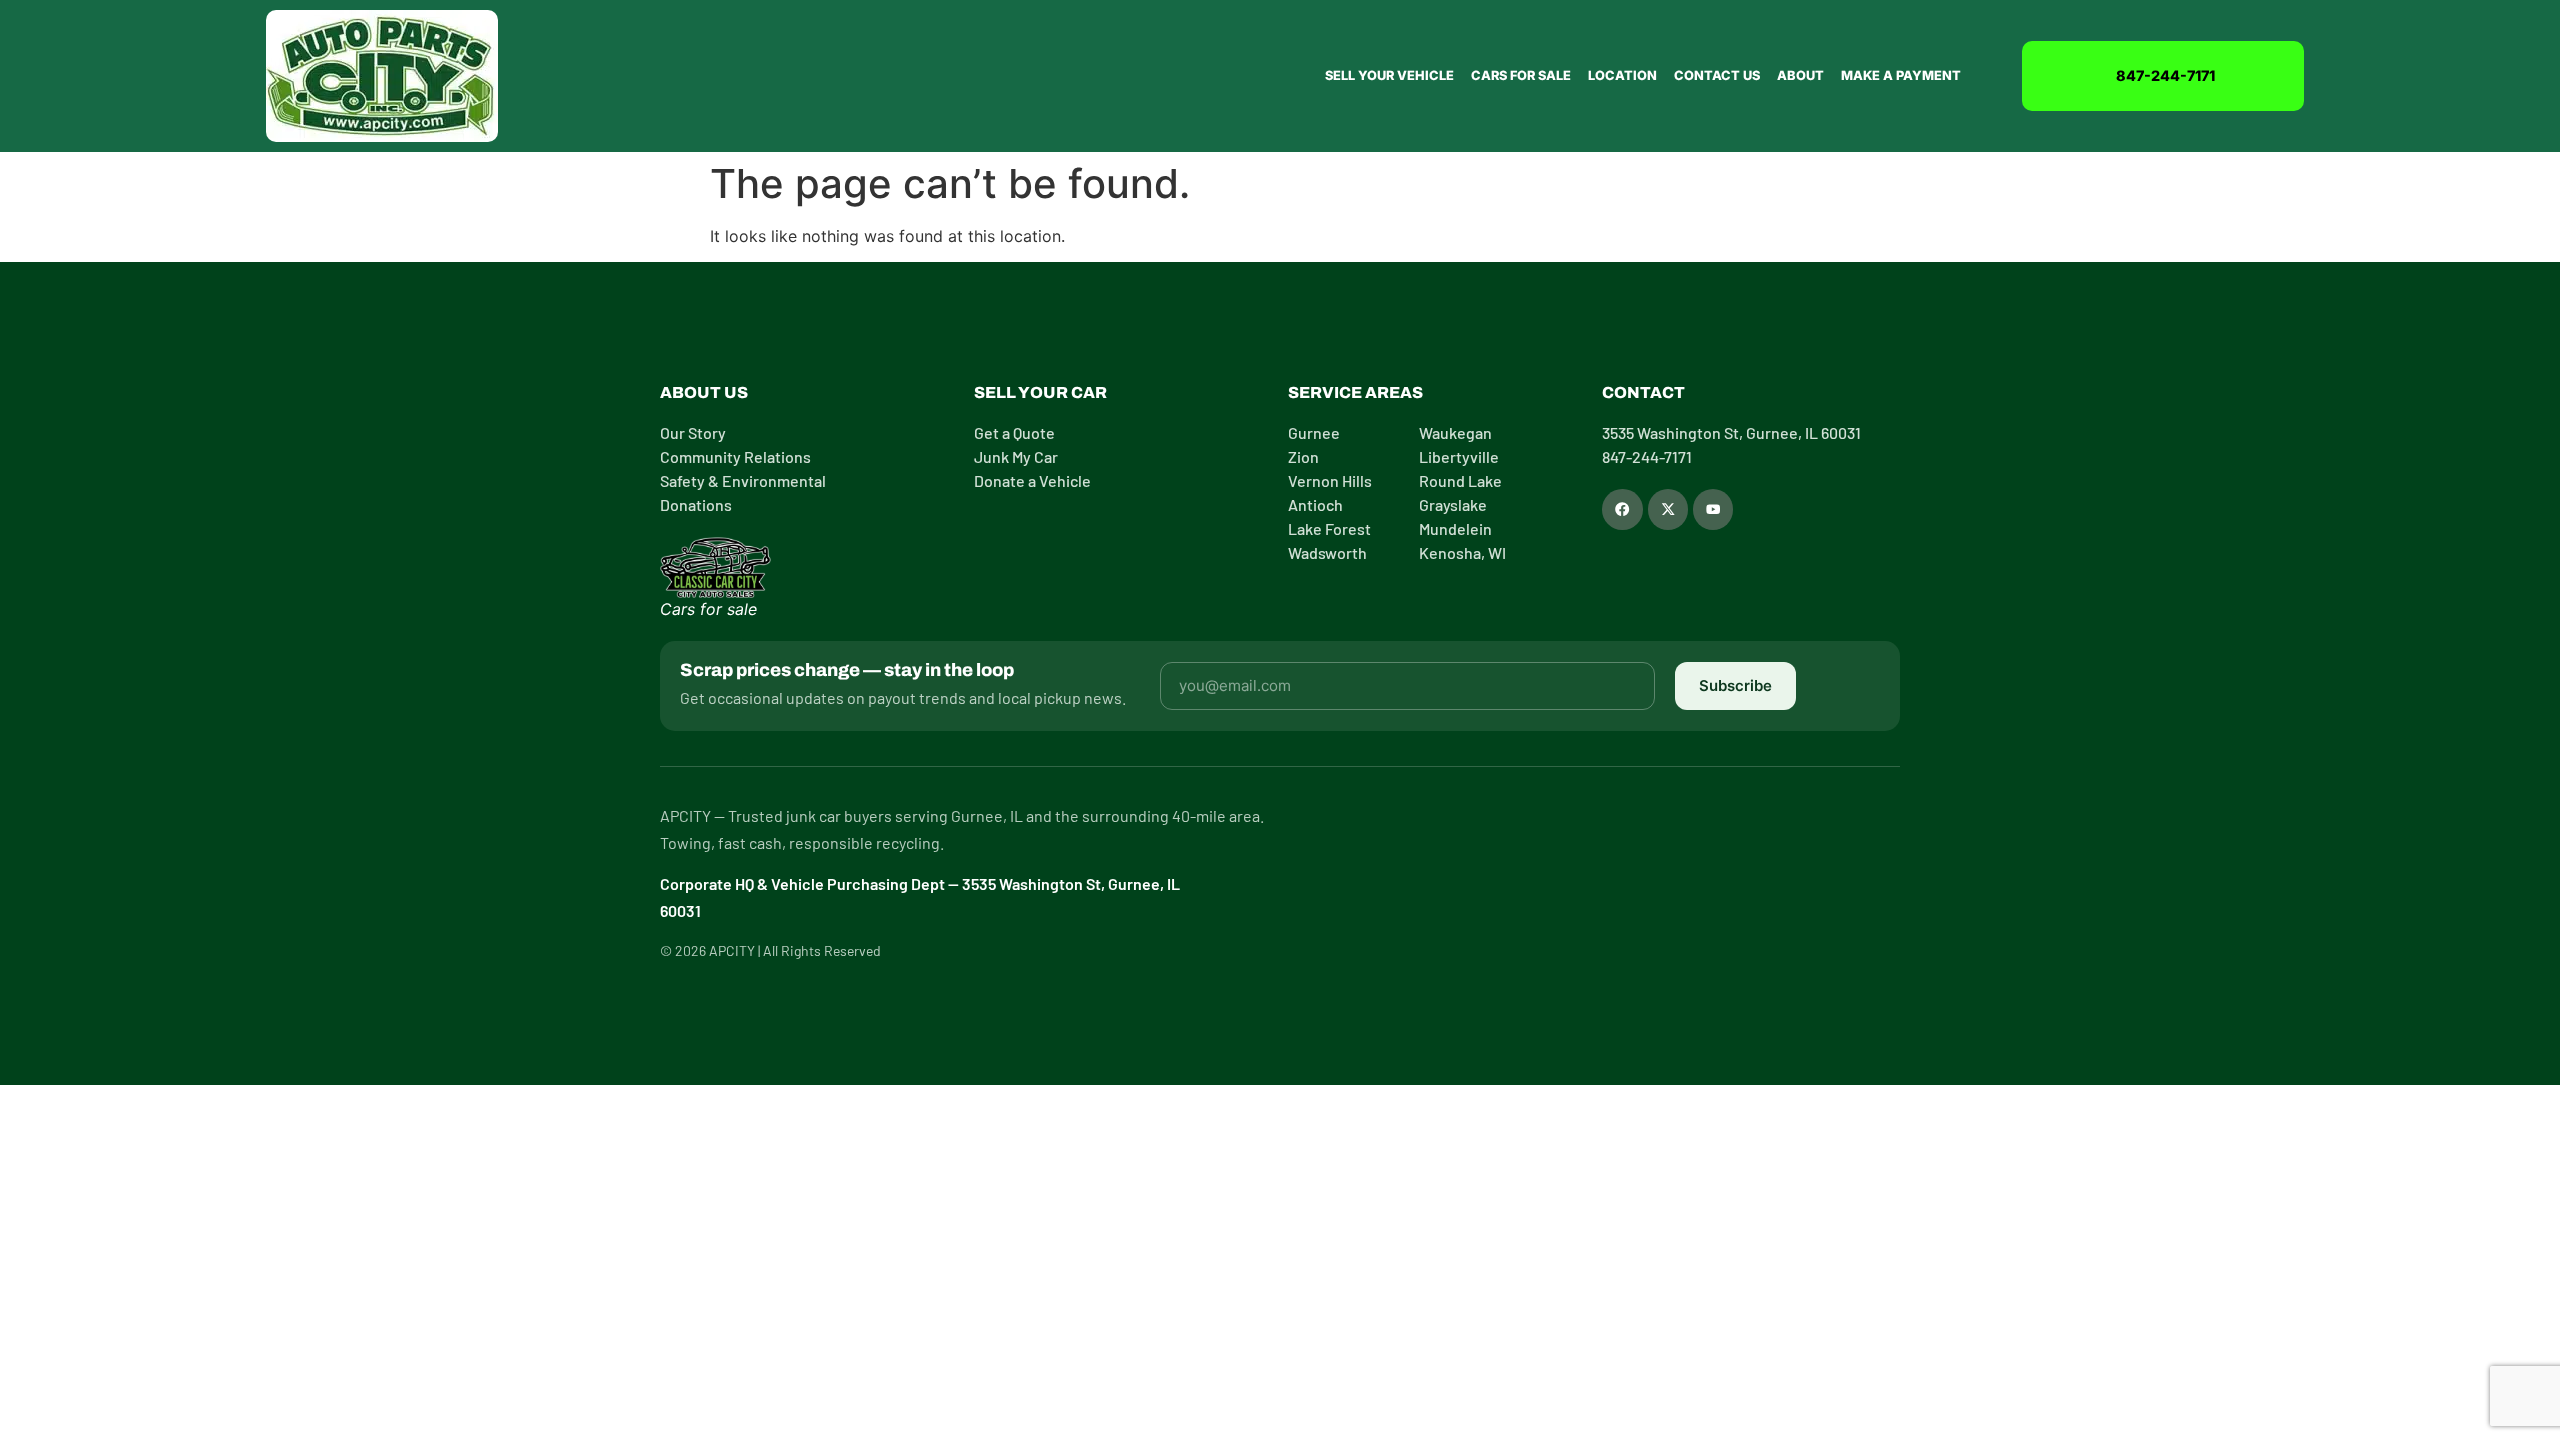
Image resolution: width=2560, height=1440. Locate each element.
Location (1622, 75)
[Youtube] (1713, 509)
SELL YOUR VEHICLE (1389, 75)
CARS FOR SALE (1521, 75)
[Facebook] (1622, 509)
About (1800, 75)
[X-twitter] (1668, 509)
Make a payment (1901, 75)
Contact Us (1717, 75)
